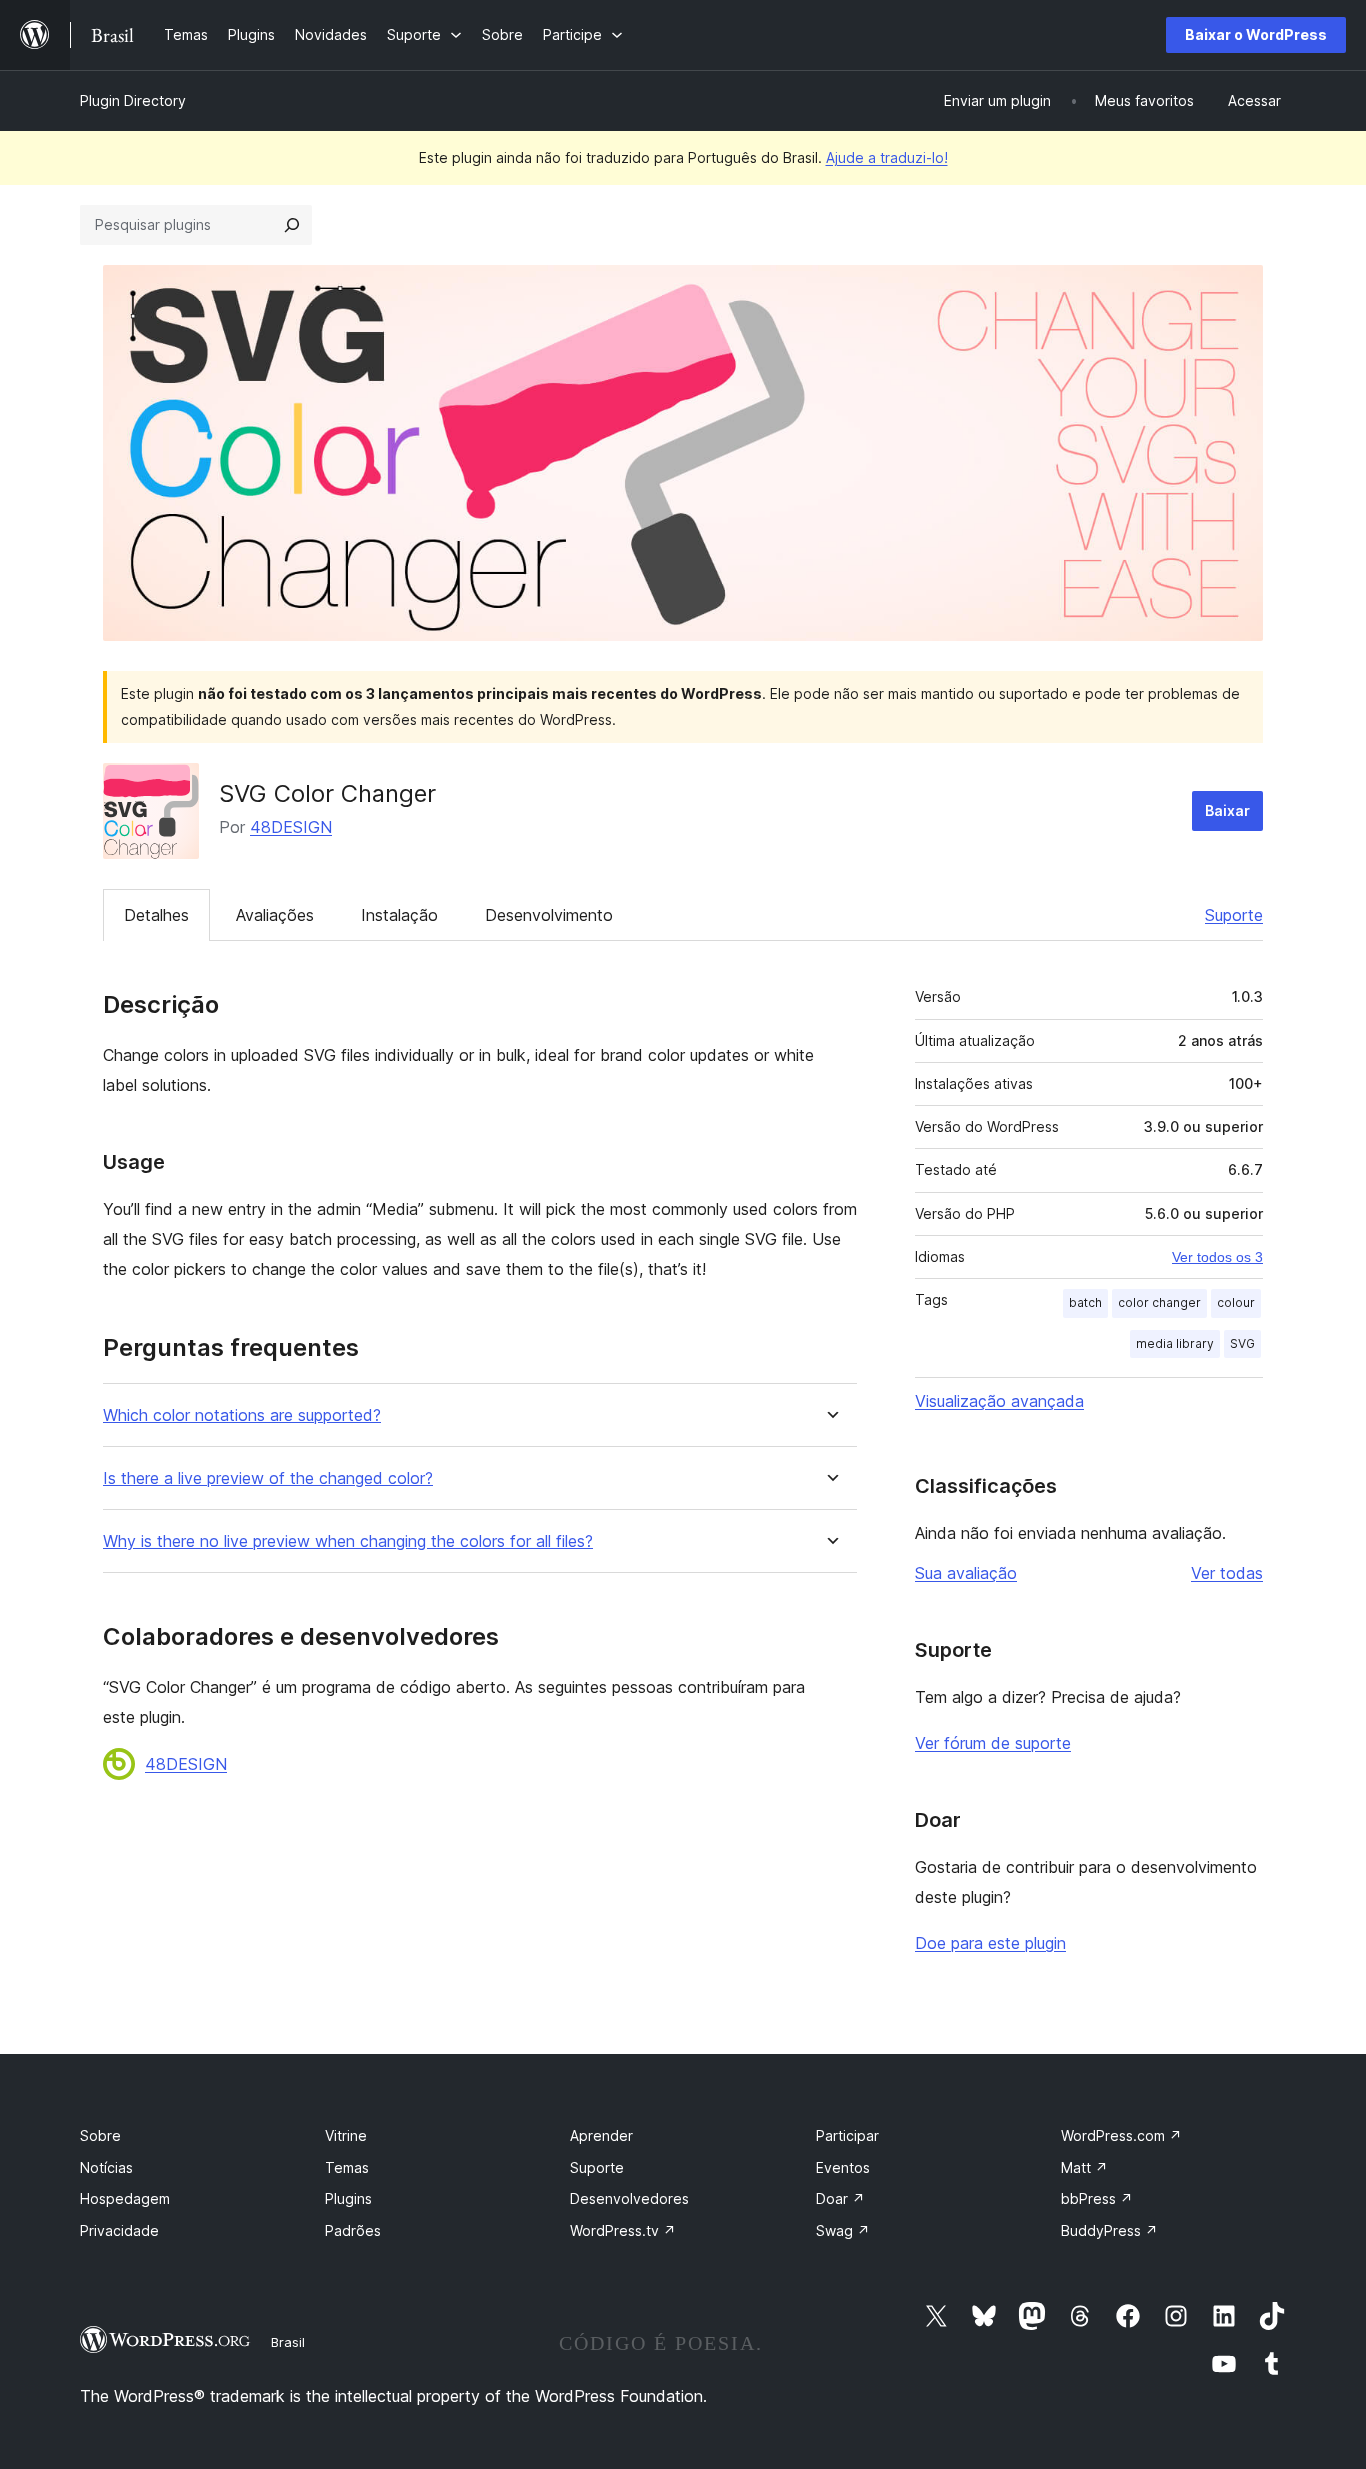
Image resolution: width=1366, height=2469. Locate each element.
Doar (840, 2198)
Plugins (348, 2198)
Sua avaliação (966, 1573)
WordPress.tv (623, 2230)
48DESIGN (291, 827)
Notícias (106, 2167)
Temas (347, 2167)
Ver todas (1227, 1573)
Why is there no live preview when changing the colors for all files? (348, 1541)
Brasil (288, 2342)
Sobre (100, 2135)
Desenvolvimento (549, 915)
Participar (847, 2135)
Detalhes (156, 915)
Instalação (399, 915)
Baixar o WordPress (1256, 34)
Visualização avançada (999, 1401)
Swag (843, 2230)
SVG (1242, 1343)
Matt (1084, 2167)
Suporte (1234, 915)
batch (1085, 1302)
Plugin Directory (133, 100)
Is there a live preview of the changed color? (268, 1478)
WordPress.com (1121, 2135)
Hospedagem (125, 2198)
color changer (1159, 1302)
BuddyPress (1109, 2230)
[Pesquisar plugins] (292, 225)
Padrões (353, 2230)
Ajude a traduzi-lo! (887, 157)
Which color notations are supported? (242, 1415)
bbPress (1097, 2198)
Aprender (601, 2135)
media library (1175, 1343)
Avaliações (275, 915)
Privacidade (119, 2230)
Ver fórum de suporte (993, 1743)
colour (1236, 1302)
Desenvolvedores (629, 2198)
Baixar (1227, 810)
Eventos (843, 2167)
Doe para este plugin (990, 1943)
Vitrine (346, 2135)
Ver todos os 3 (1217, 1257)
